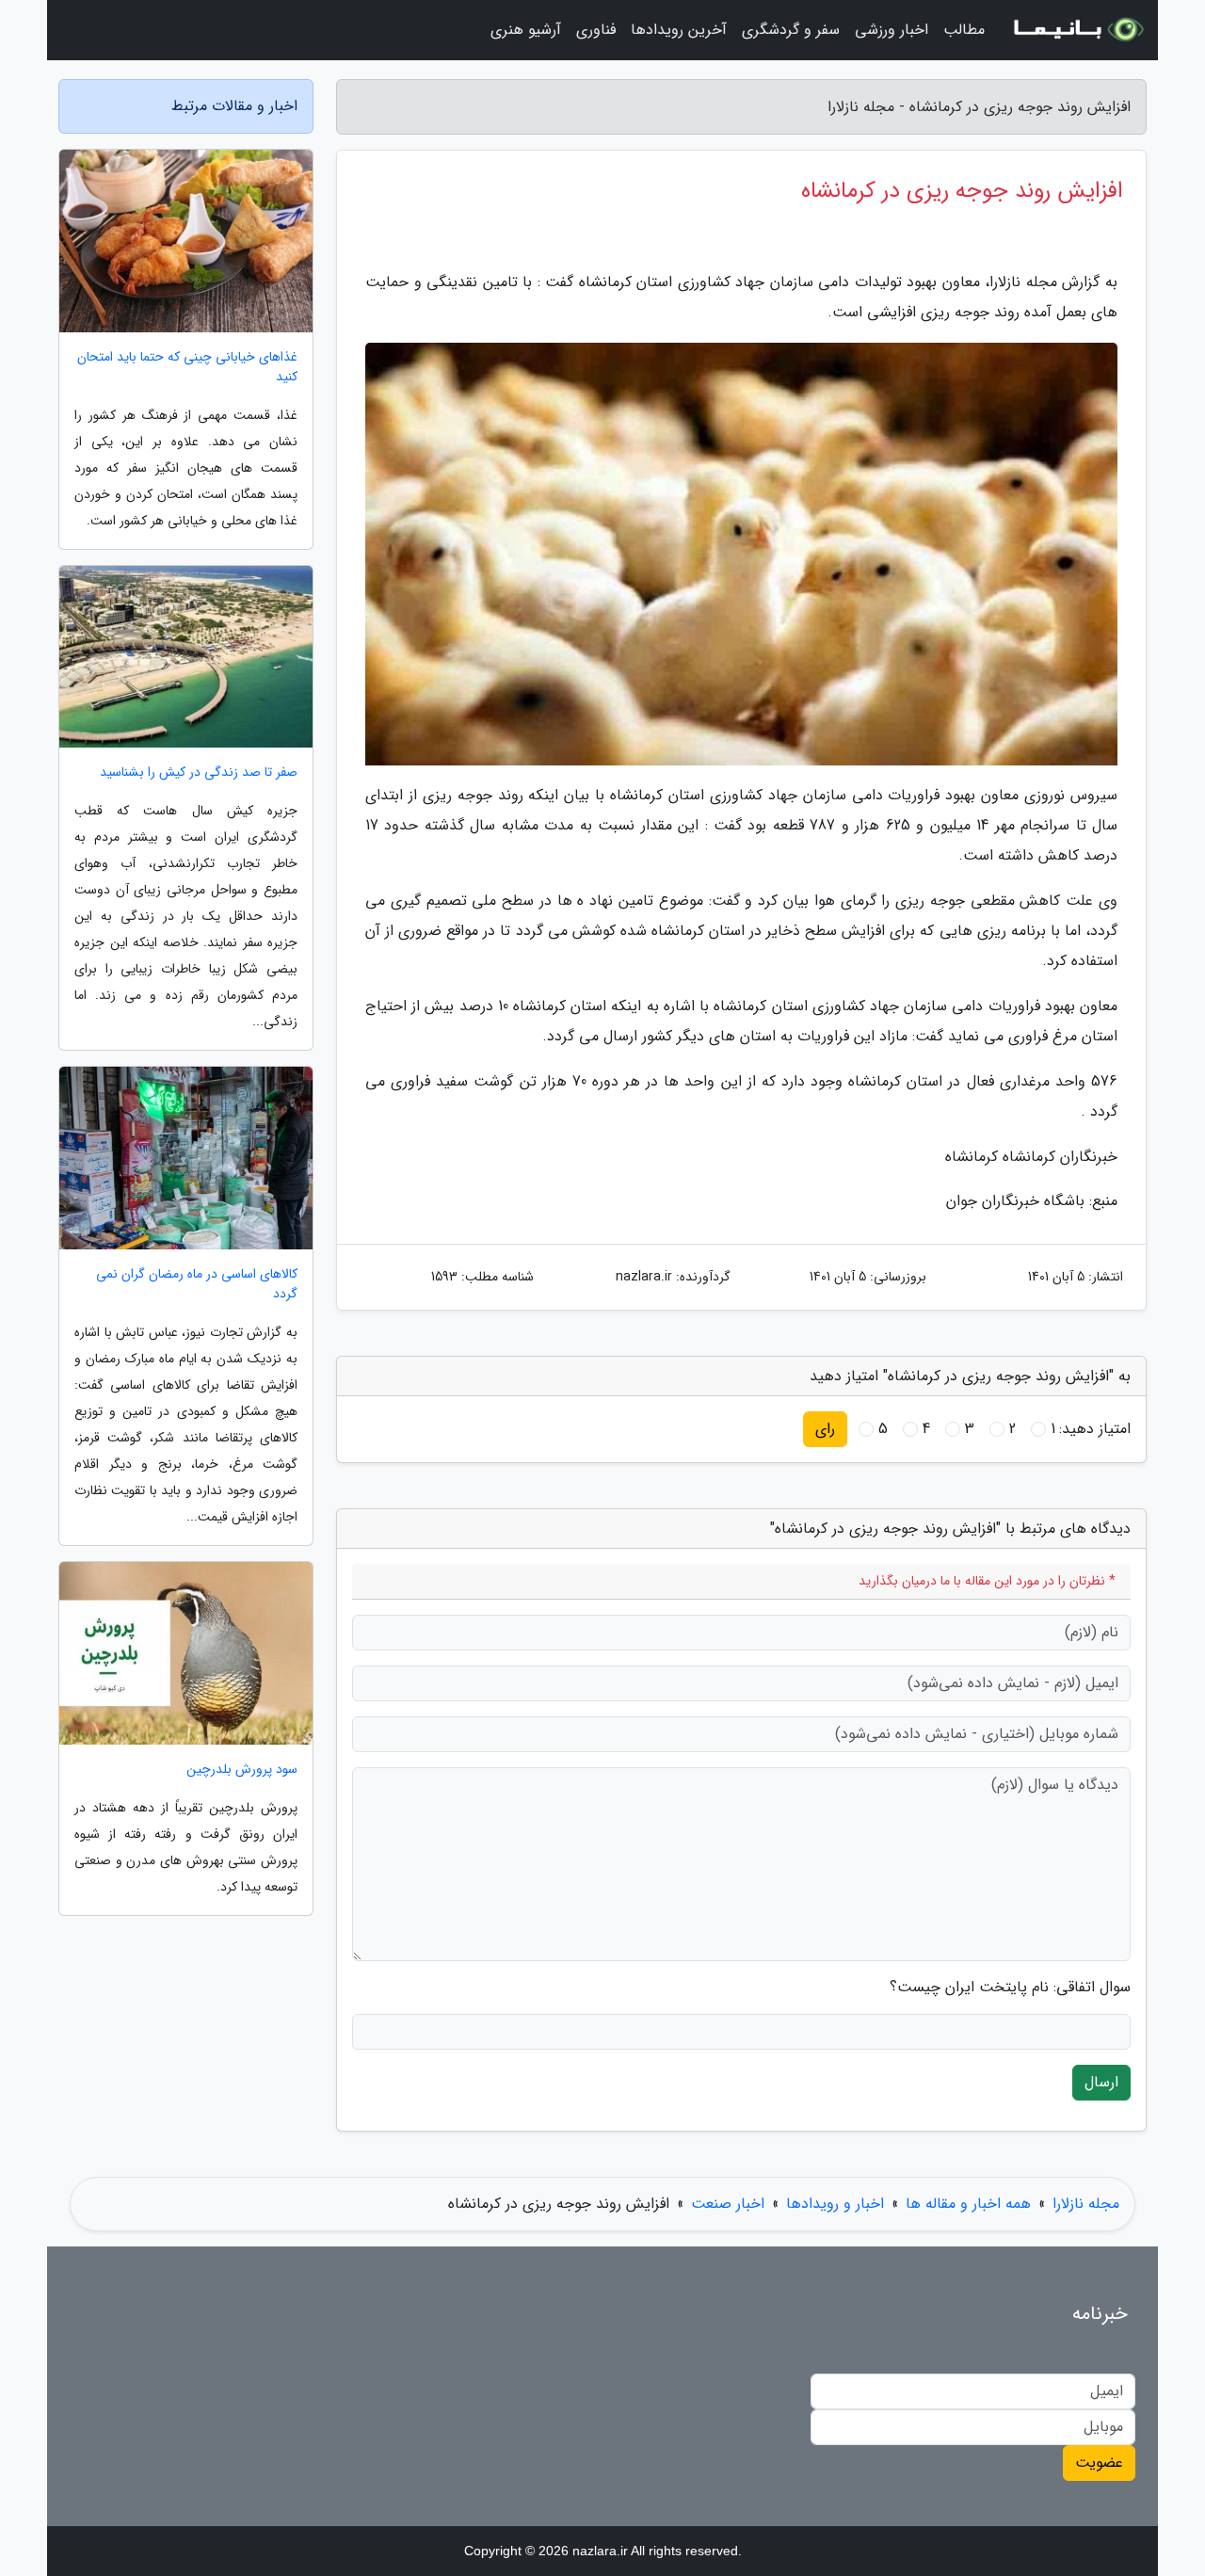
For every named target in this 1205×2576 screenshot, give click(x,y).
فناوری (596, 30)
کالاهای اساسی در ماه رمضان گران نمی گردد (197, 1284)
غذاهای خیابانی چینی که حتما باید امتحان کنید (187, 367)
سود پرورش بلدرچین (242, 1770)
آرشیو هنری (526, 30)
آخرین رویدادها (679, 30)
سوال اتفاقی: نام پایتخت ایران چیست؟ (1010, 1988)
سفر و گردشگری (791, 30)
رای (825, 1429)
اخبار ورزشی (892, 30)
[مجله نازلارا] (1077, 30)
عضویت (1099, 2463)
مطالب (964, 30)
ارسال (1101, 2082)
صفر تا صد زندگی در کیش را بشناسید (199, 773)
